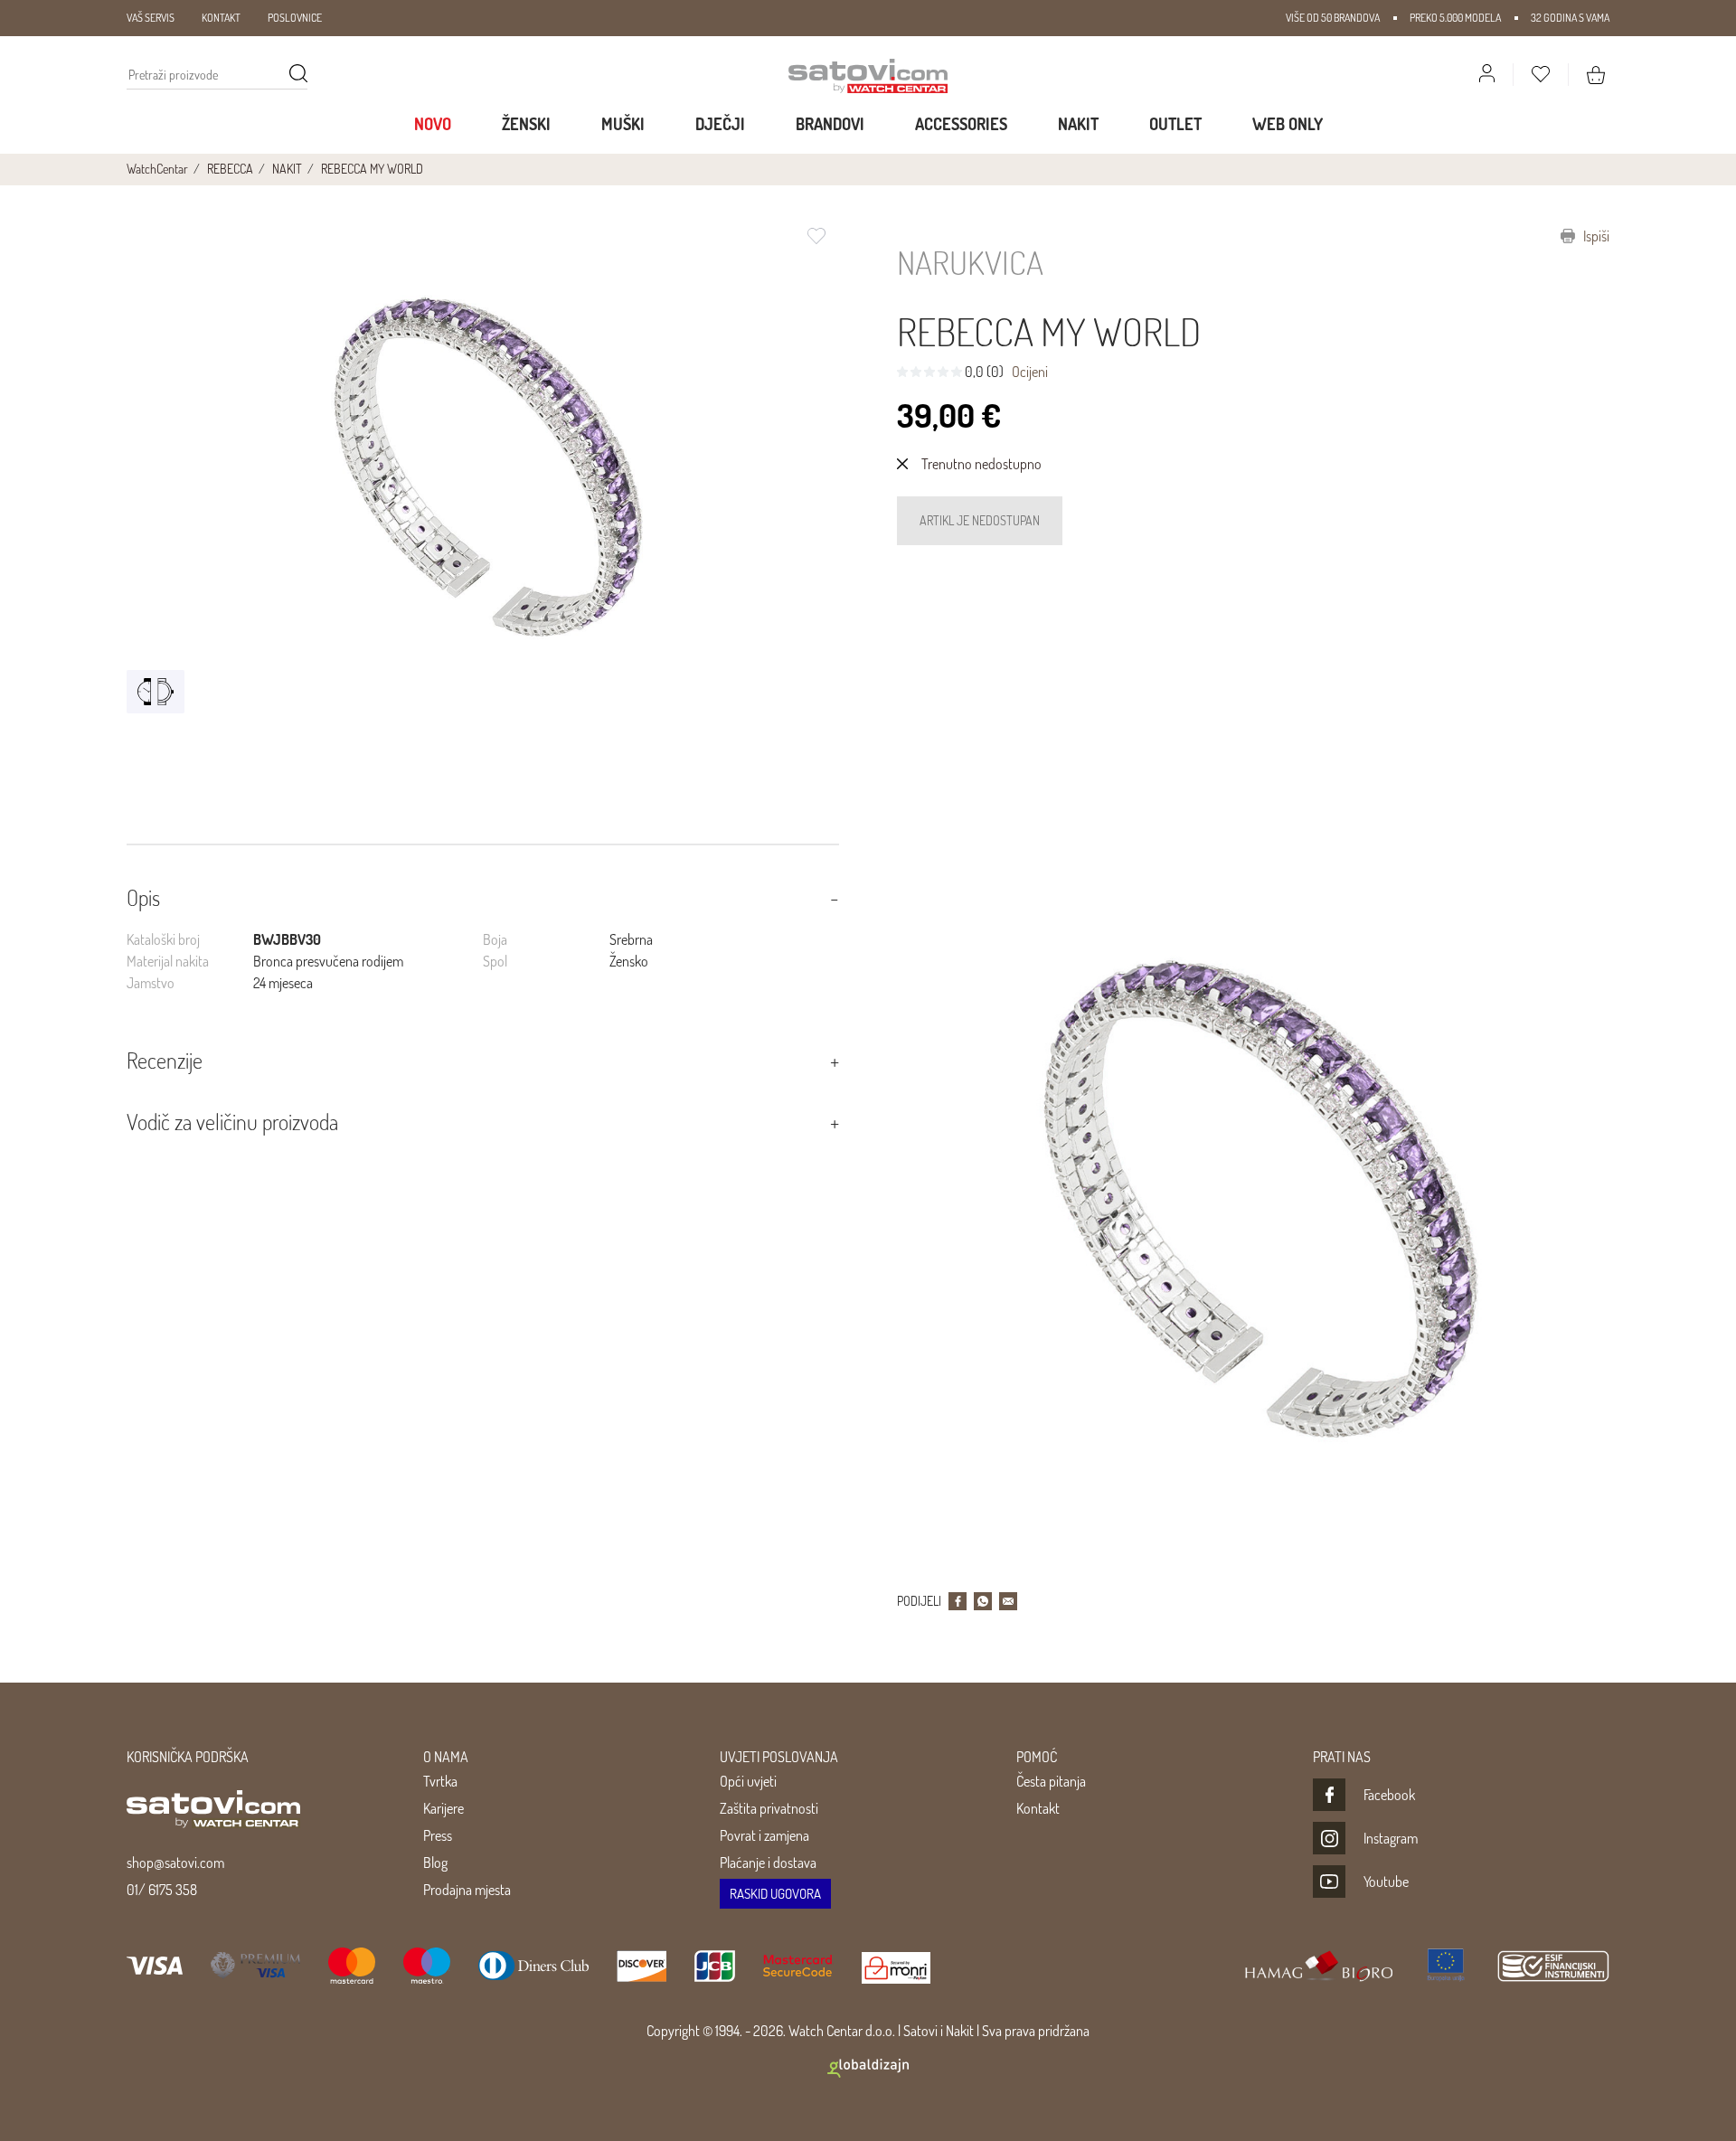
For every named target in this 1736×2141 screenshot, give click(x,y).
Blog (435, 1863)
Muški (623, 124)
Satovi (920, 2031)
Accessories (961, 124)
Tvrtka (440, 1781)
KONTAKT (221, 18)
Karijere (443, 1808)
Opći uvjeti (748, 1781)
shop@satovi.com (175, 1863)
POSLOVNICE (295, 18)
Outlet (1175, 124)
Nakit (1078, 124)
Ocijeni (1030, 372)
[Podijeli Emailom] (1008, 1601)
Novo (433, 124)
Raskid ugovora (775, 1894)
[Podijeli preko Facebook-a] (958, 1601)
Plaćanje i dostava (768, 1863)
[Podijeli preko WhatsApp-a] (983, 1601)
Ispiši (1595, 236)
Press (438, 1835)
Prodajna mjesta (467, 1890)
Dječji (720, 124)
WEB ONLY (1288, 124)
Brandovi (830, 124)
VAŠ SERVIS (151, 18)
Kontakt (1038, 1808)
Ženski (526, 124)
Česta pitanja (1051, 1781)
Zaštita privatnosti (769, 1808)
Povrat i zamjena (764, 1835)
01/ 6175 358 (162, 1890)
